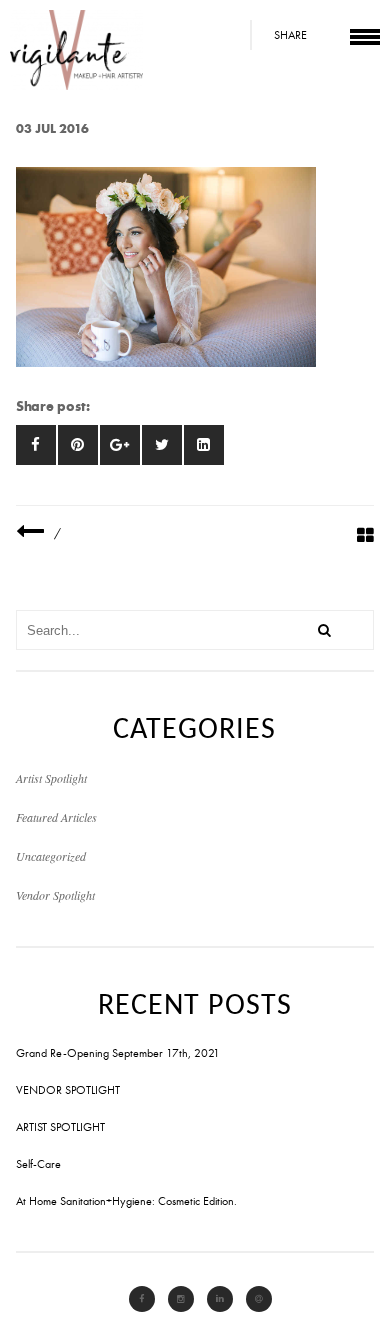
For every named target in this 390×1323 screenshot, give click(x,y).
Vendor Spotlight (55, 895)
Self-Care (38, 1164)
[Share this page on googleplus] (120, 445)
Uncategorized (51, 856)
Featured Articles (56, 817)
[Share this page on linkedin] (204, 445)
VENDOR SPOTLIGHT (68, 1090)
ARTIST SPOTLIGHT (60, 1127)
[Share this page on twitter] (162, 445)
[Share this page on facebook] (36, 445)
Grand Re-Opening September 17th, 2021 (118, 1053)
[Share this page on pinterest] (78, 445)
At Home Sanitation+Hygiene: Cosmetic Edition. (126, 1201)
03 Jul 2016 (52, 128)
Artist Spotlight (51, 778)
